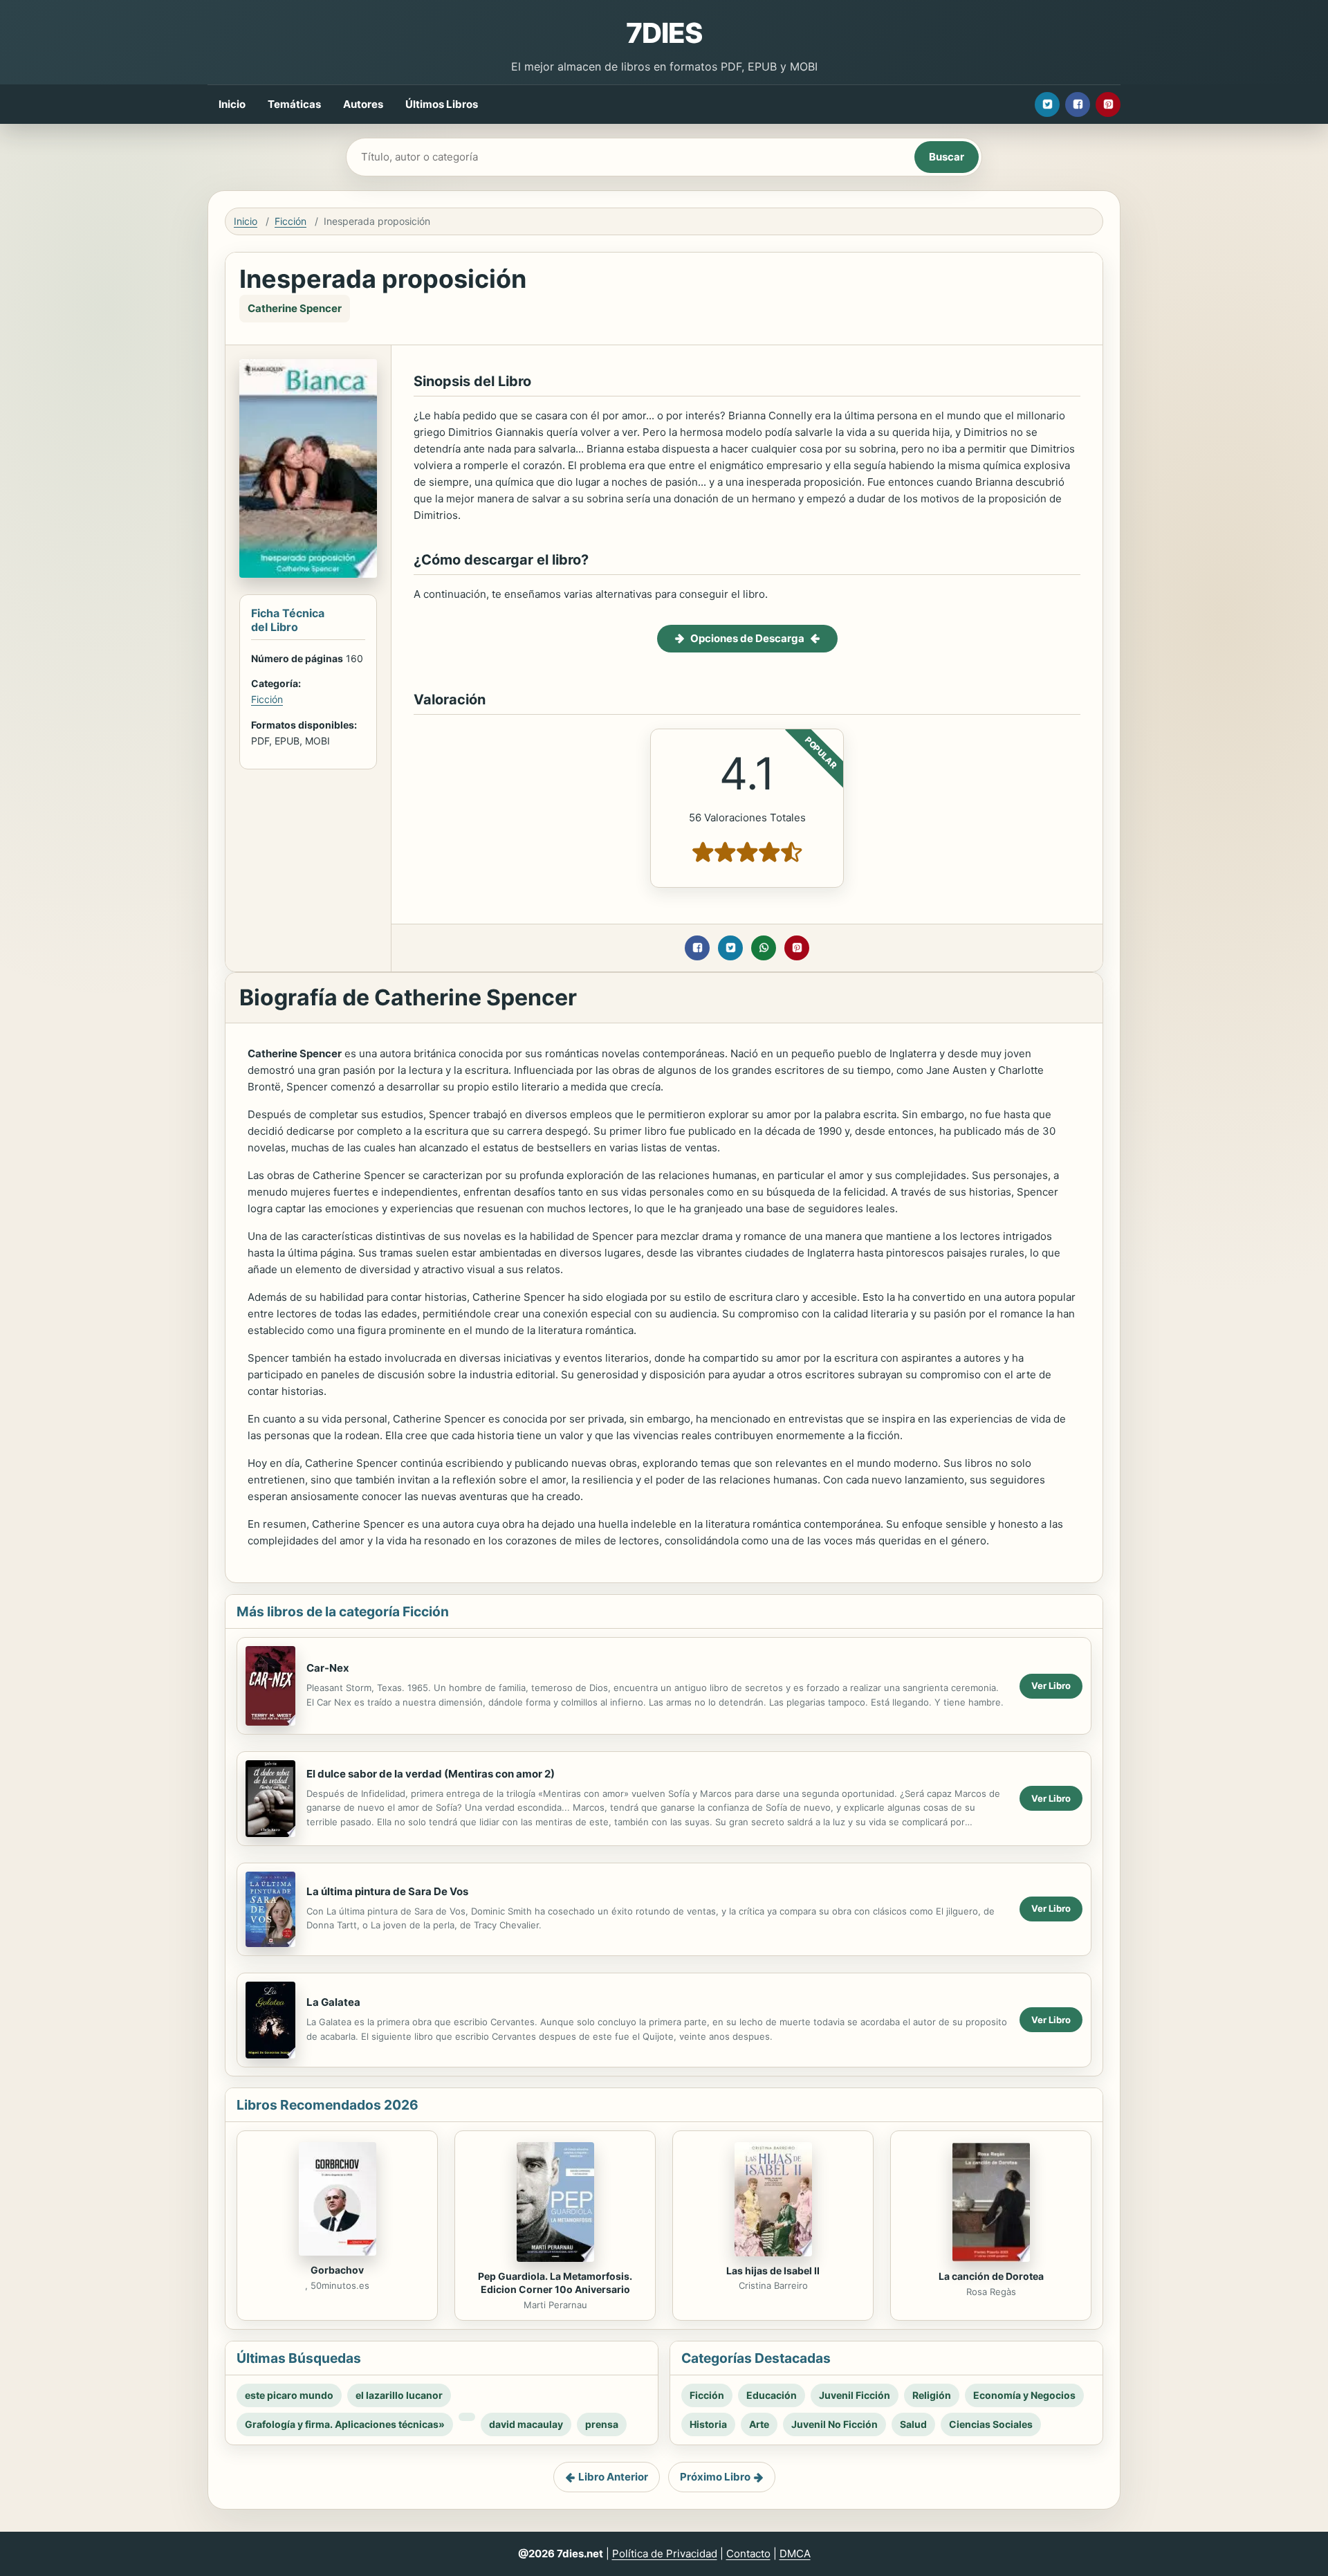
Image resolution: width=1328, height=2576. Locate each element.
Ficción (290, 221)
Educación (772, 2395)
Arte (759, 2424)
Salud (913, 2424)
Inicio (232, 104)
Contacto (748, 2554)
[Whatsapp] (764, 948)
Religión (932, 2395)
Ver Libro (1051, 1686)
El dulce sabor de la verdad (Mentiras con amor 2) (431, 1774)
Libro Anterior (613, 2477)
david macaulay (526, 2424)
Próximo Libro (715, 2477)
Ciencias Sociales (991, 2424)
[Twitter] (1047, 104)
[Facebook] (1078, 104)
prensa (602, 2424)
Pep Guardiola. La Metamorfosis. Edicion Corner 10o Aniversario (555, 2283)
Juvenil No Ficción (834, 2424)
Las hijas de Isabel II (773, 2271)
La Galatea (333, 2002)
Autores (363, 104)
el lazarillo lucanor (399, 2395)
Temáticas (294, 104)
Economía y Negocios (1024, 2395)
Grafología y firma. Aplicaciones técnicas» (345, 2424)
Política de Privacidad (665, 2554)
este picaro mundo (289, 2395)
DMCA (795, 2554)
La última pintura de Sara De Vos (387, 1891)
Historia (708, 2424)
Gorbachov (337, 2270)
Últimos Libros (442, 104)
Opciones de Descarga (747, 638)
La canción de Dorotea (991, 2276)
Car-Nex (328, 1668)
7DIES (664, 33)
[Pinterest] (1108, 104)
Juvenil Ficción (855, 2395)
